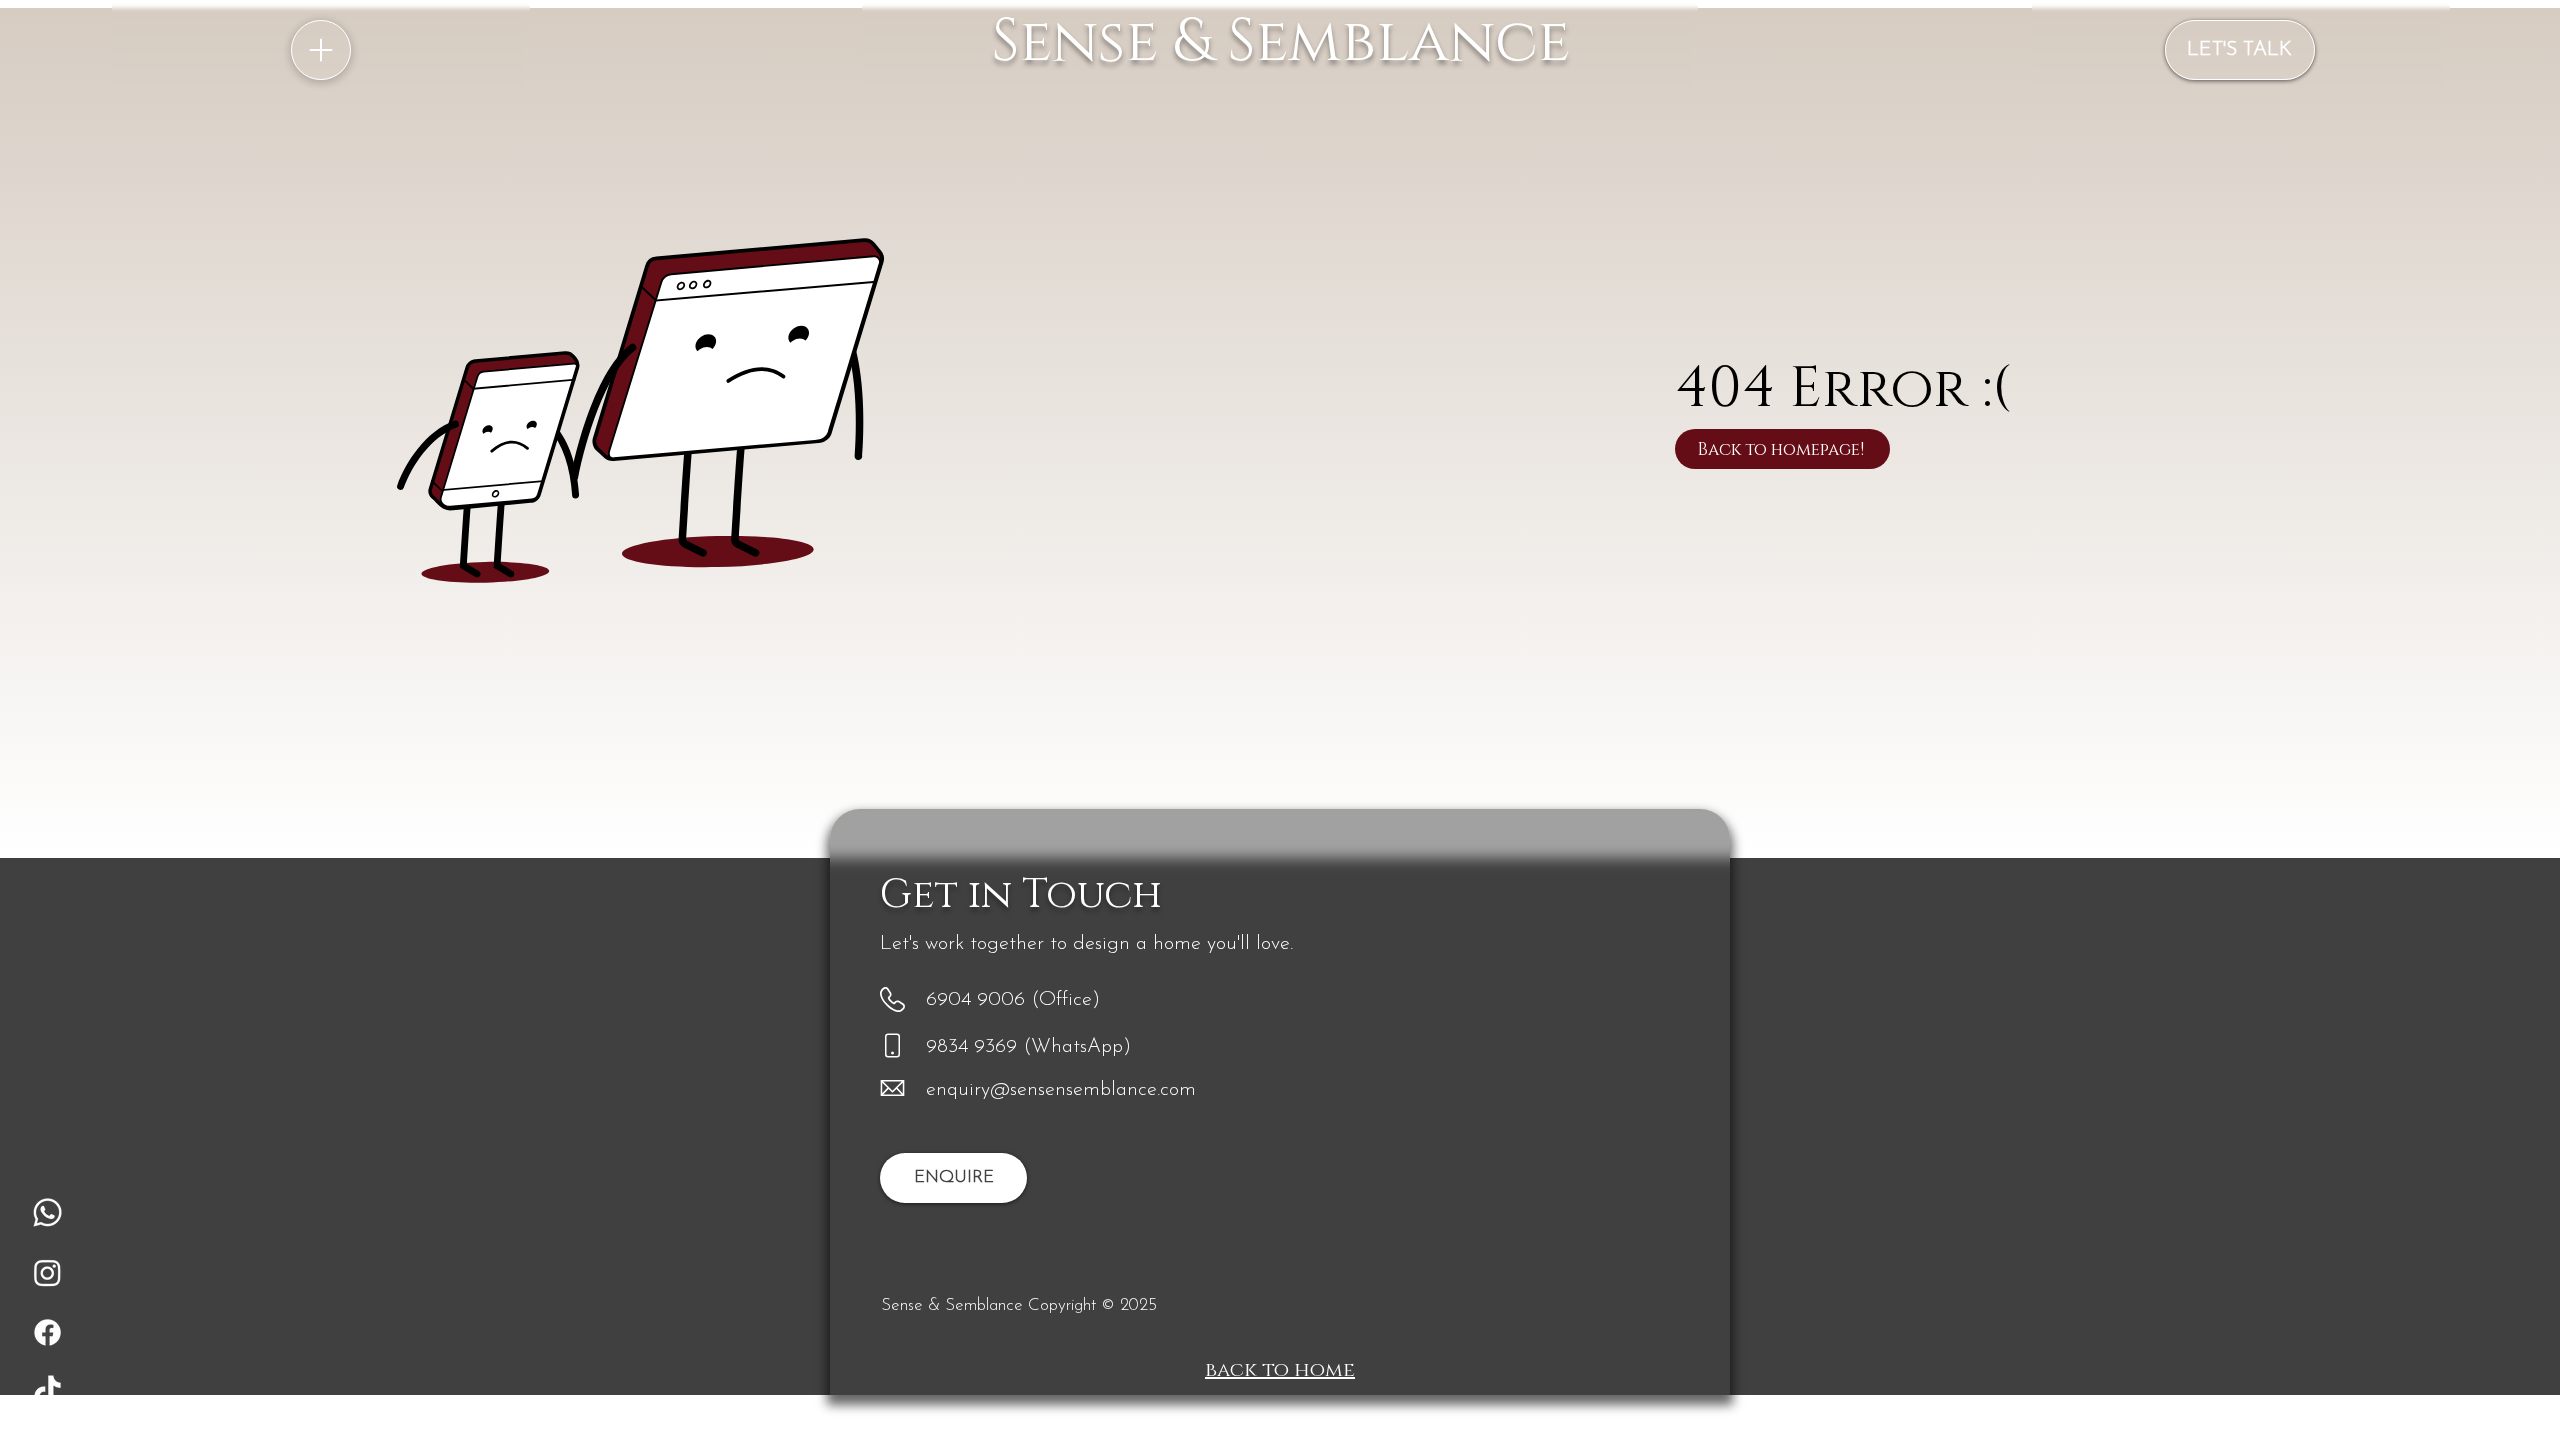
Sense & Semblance (1280, 42)
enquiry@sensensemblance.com (1061, 1090)
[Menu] (321, 50)
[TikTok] (47, 1392)
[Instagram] (47, 1272)
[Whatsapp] (47, 1212)
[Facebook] (47, 1332)
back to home (1280, 1370)
